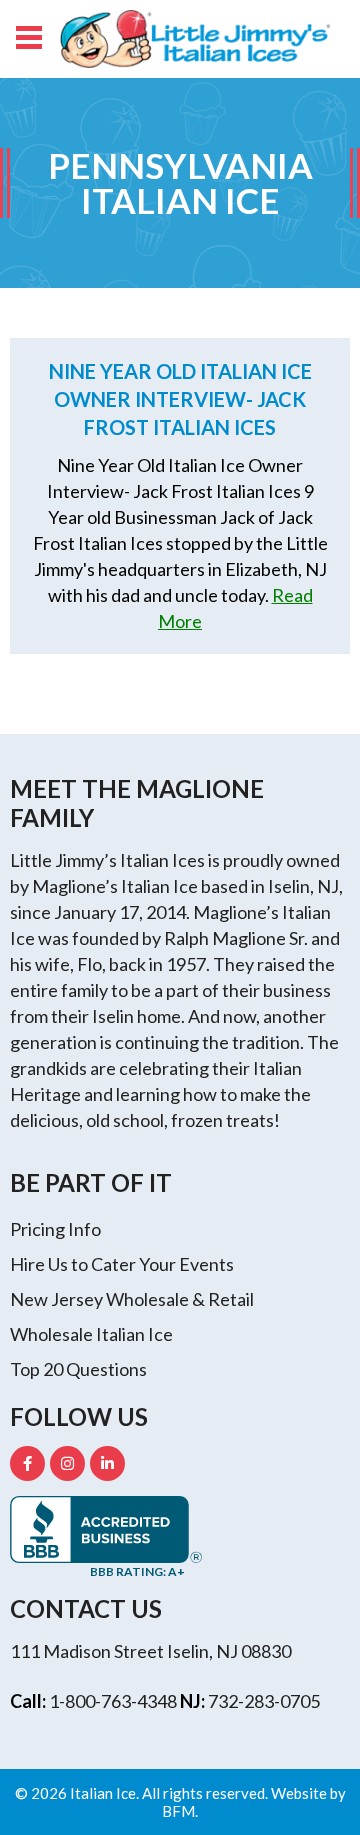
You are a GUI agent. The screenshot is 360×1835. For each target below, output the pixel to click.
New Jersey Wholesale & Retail (132, 1299)
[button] (27, 35)
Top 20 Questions (78, 1369)
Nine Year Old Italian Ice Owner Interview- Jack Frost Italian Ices (180, 399)
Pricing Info (55, 1229)
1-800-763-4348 (113, 1701)
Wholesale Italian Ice (91, 1334)
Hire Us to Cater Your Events (122, 1264)
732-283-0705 (264, 1701)
